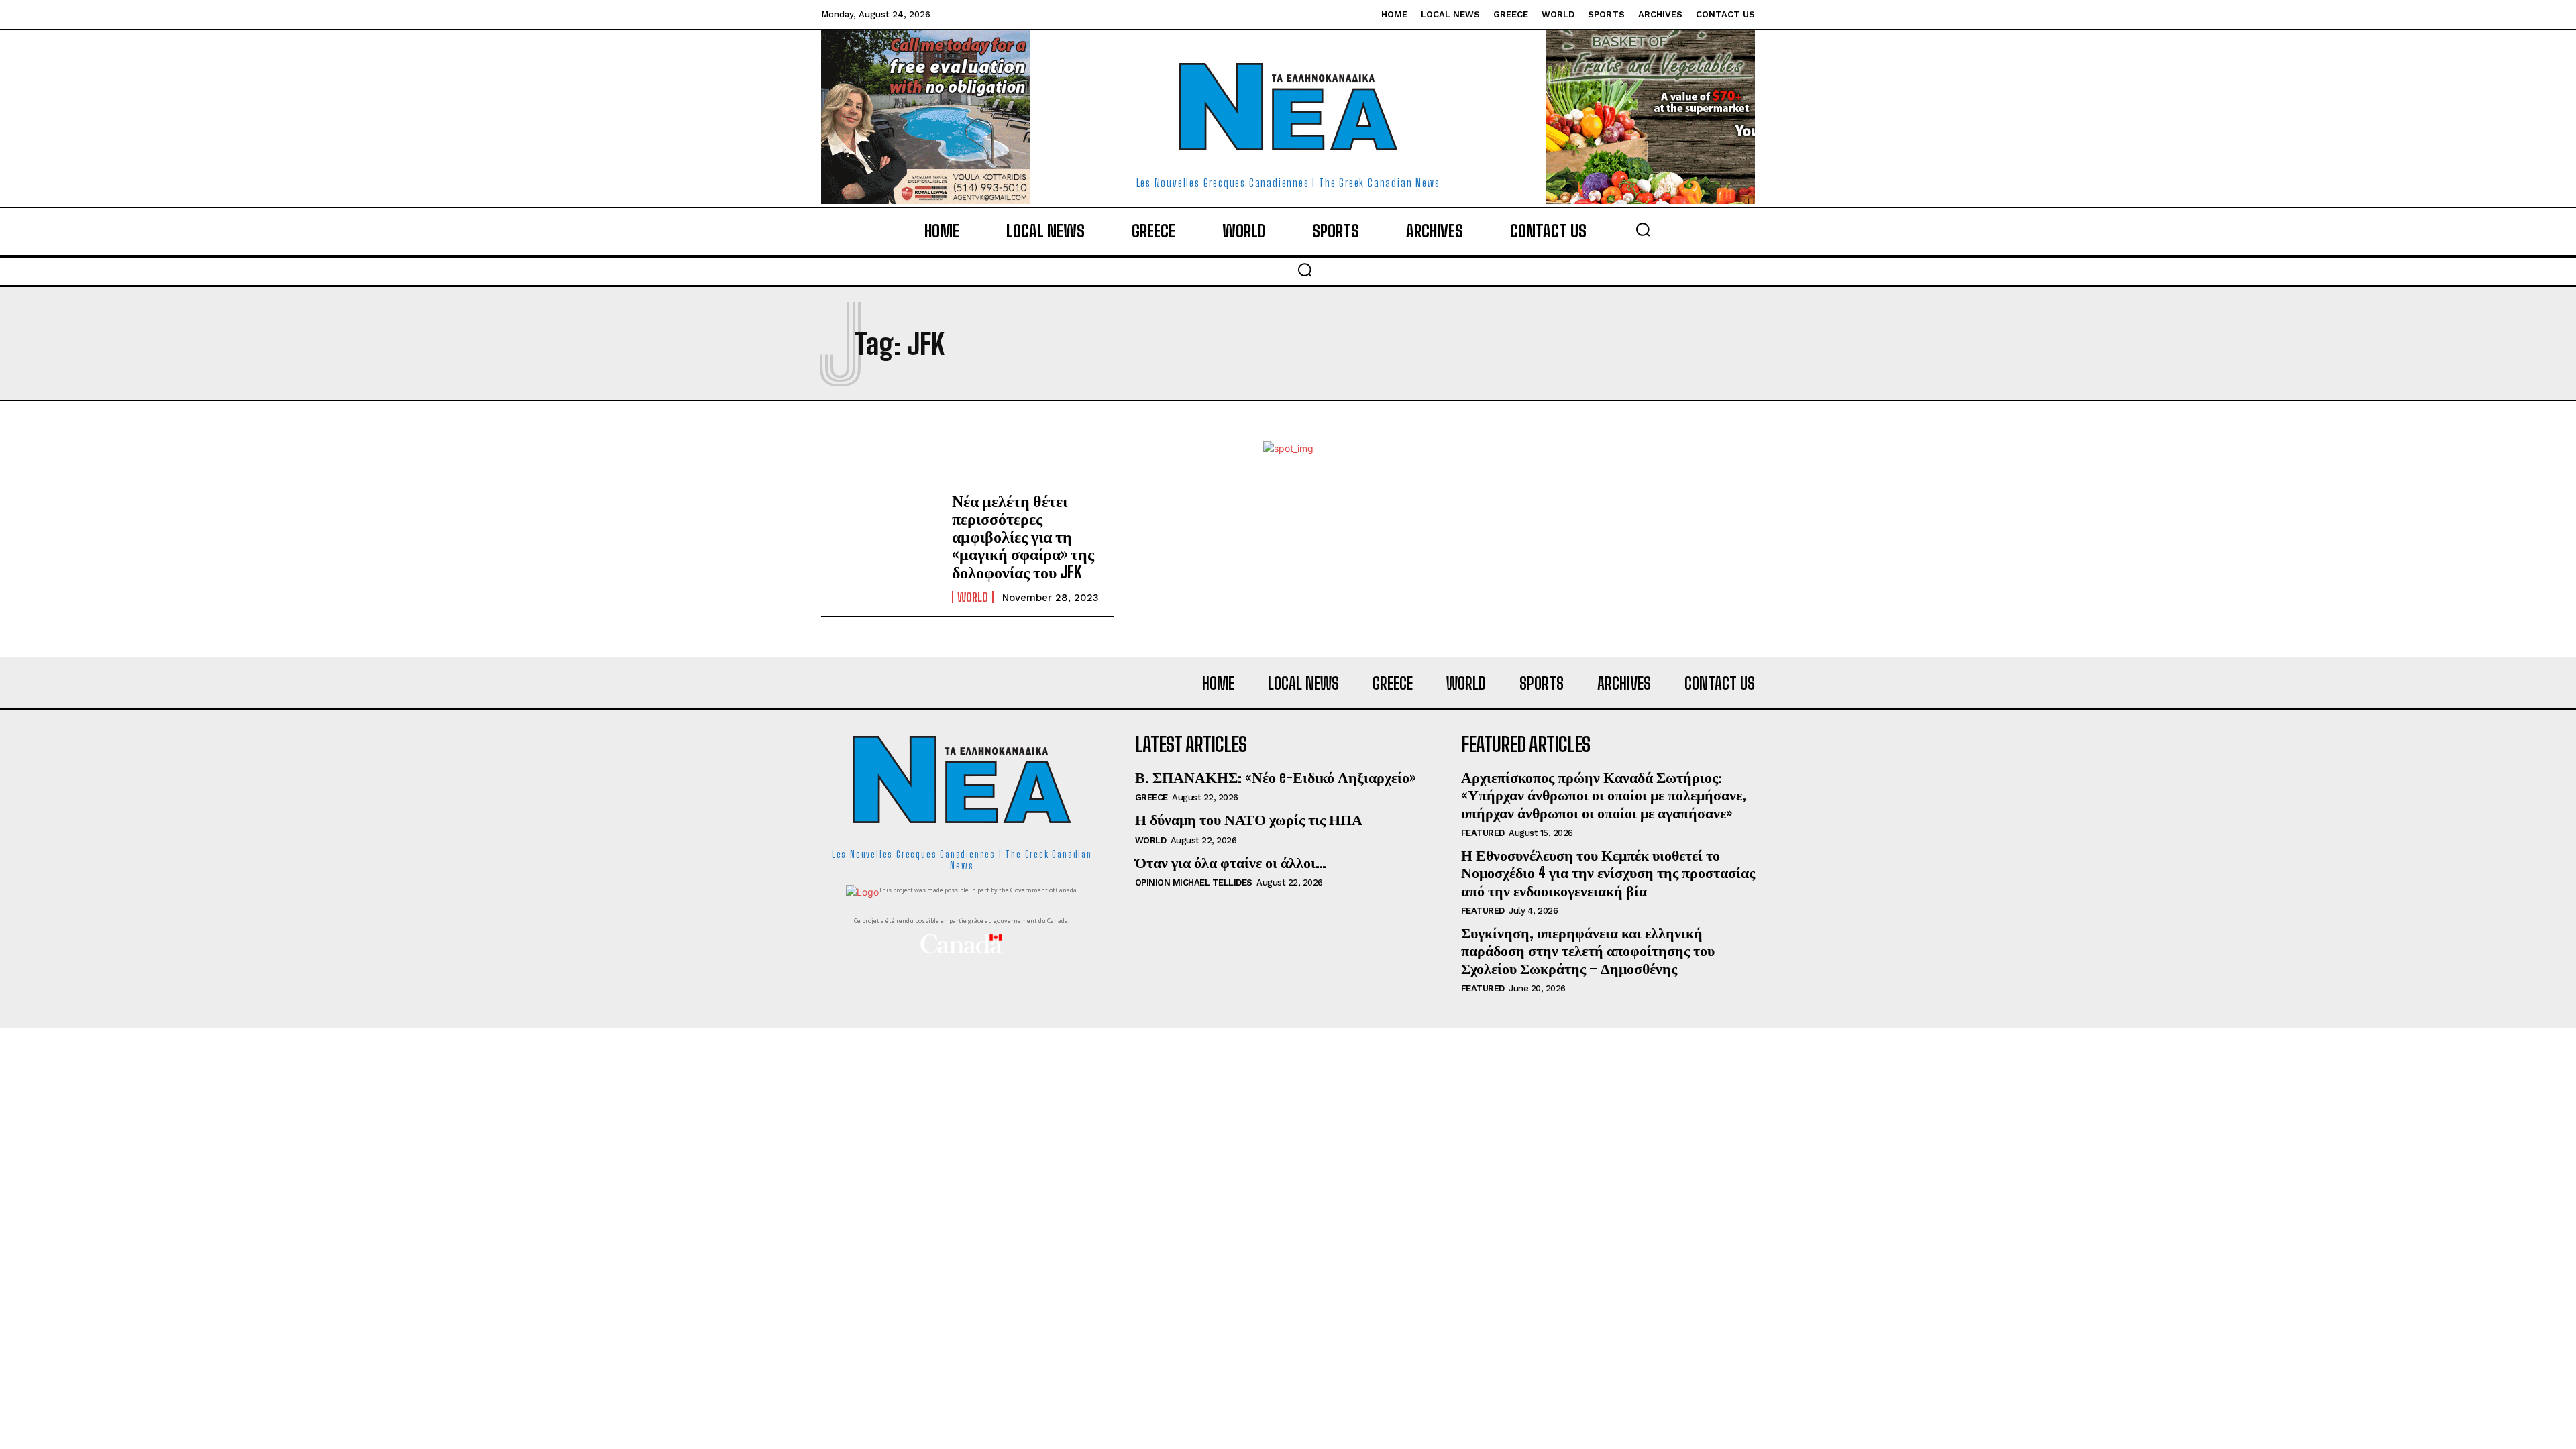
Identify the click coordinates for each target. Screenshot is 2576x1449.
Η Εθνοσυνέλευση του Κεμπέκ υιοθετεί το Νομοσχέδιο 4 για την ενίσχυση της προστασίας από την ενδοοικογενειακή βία (1608, 873)
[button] (1643, 229)
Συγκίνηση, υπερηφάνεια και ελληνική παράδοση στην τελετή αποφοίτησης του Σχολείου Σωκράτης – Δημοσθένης (1588, 951)
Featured (1483, 833)
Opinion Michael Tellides (1194, 882)
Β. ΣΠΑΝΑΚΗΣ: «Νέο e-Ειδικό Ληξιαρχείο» (1275, 777)
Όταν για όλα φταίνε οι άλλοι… (1231, 862)
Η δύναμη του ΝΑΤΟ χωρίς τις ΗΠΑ (1249, 819)
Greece (1151, 797)
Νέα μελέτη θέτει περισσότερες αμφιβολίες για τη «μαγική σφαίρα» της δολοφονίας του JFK (1023, 536)
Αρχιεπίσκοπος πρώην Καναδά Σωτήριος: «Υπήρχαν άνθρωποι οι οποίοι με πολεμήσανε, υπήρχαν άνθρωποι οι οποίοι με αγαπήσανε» (1604, 795)
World (973, 597)
